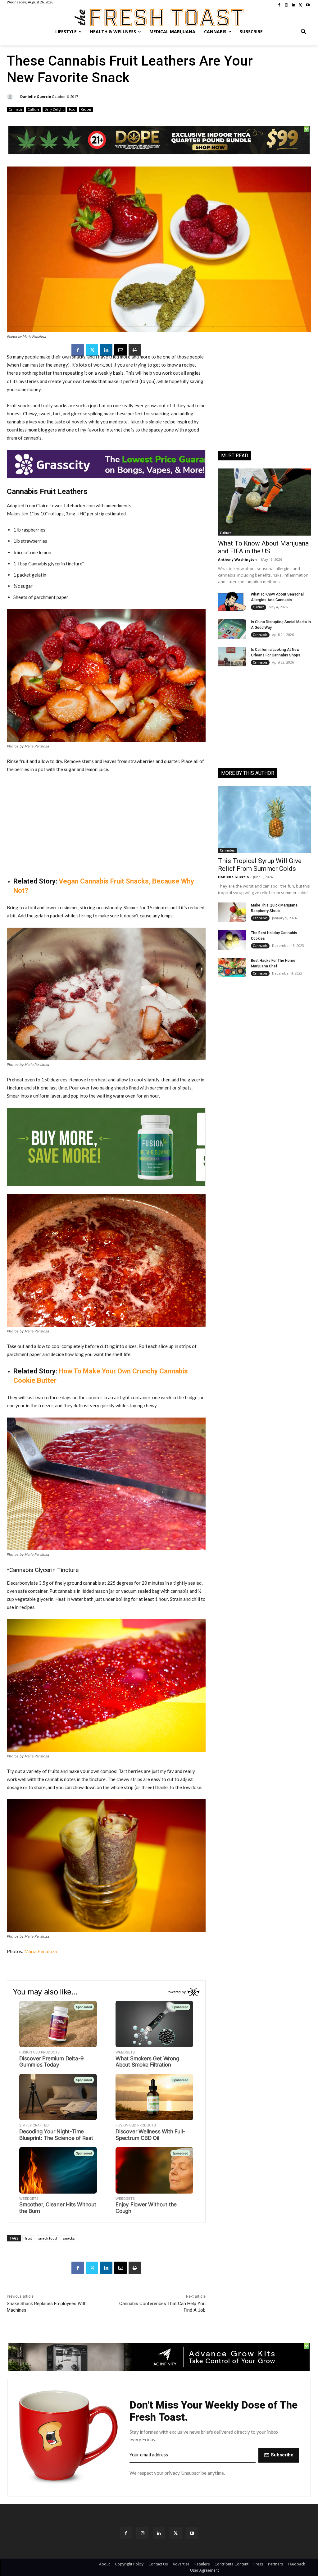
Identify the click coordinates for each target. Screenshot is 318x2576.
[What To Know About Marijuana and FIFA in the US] (265, 502)
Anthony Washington (237, 559)
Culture (33, 109)
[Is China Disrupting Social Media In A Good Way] (232, 629)
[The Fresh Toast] (159, 18)
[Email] (120, 350)
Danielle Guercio (36, 96)
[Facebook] (78, 350)
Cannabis (16, 109)
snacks (69, 2238)
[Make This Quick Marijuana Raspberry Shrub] (232, 912)
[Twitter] (92, 350)
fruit (28, 2238)
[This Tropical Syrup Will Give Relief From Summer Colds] (265, 820)
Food (72, 109)
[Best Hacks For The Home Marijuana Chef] (232, 968)
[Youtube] (192, 2533)
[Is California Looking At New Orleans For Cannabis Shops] (232, 657)
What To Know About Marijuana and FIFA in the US (263, 547)
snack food (48, 2238)
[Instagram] (142, 2533)
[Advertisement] (106, 825)
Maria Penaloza (41, 1951)
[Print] (135, 350)
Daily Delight (54, 109)
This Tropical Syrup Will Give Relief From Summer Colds (260, 865)
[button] (304, 32)
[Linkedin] (106, 350)
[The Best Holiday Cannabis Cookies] (232, 940)
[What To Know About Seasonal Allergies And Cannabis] (232, 601)
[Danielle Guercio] (11, 97)
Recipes (86, 109)
